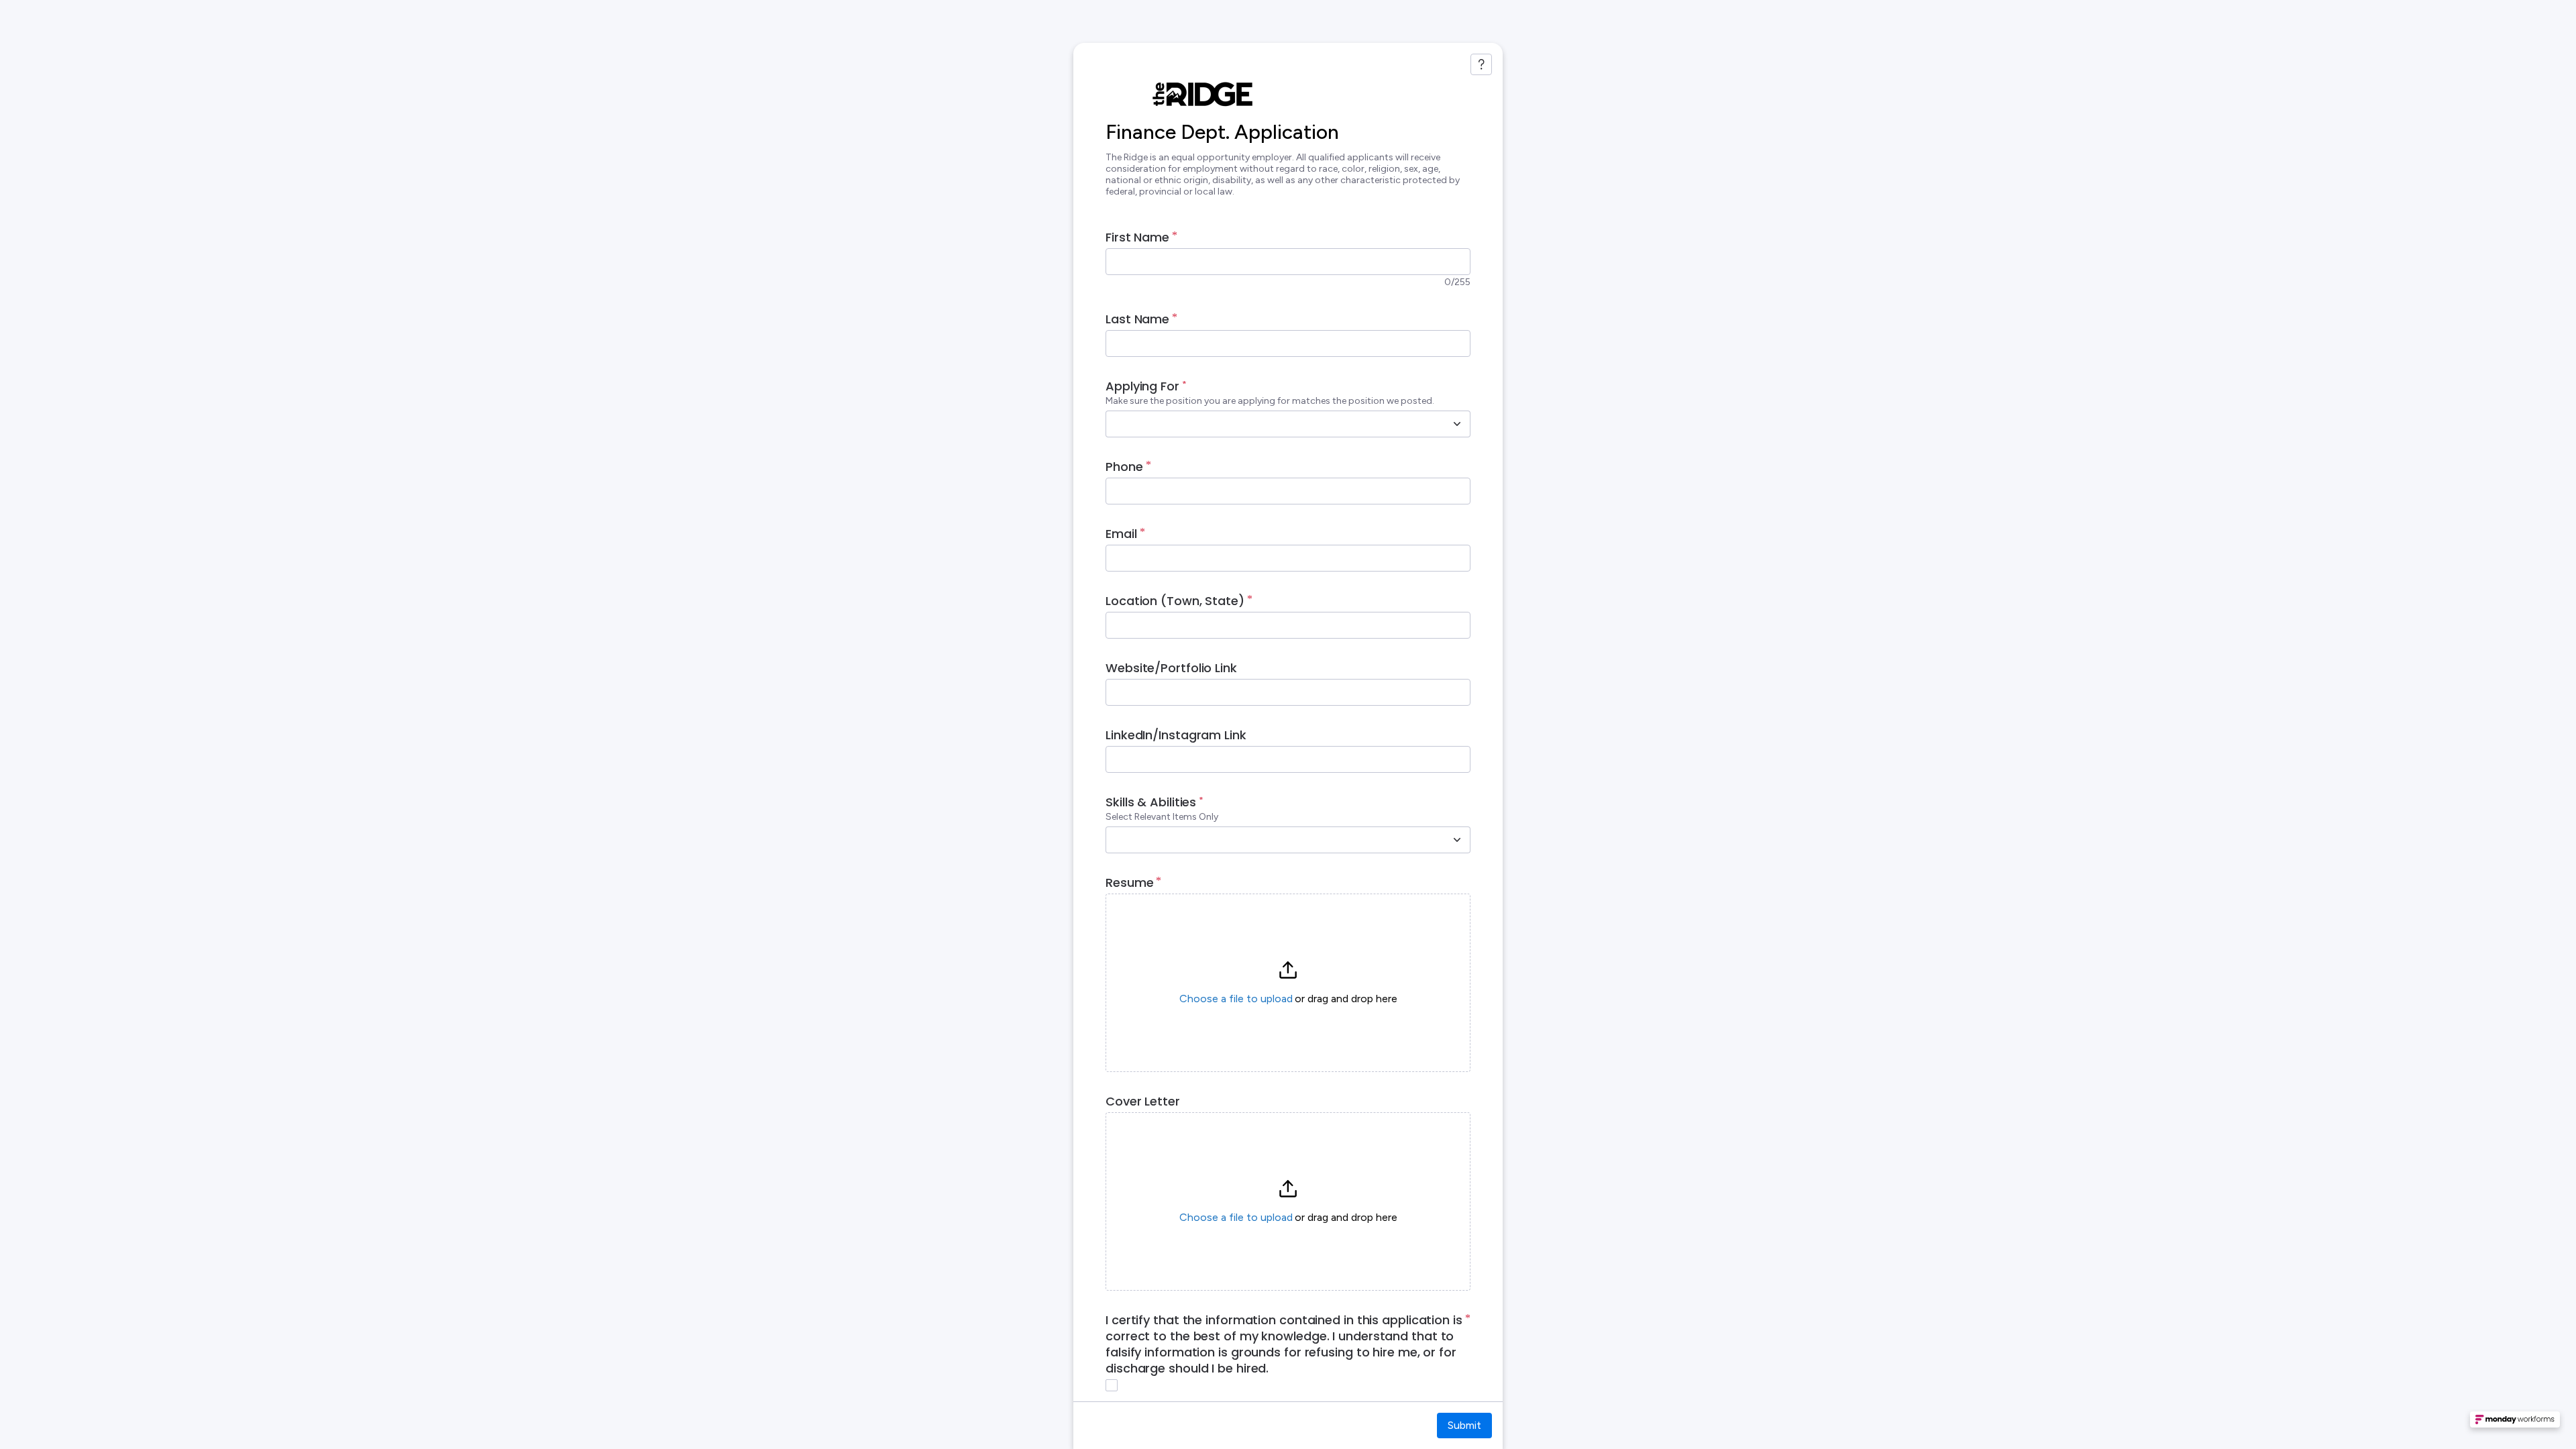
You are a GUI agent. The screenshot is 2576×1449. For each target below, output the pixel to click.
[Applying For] (1457, 424)
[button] (1288, 983)
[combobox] (1273, 424)
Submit (1464, 1425)
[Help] (1481, 64)
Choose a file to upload (1236, 999)
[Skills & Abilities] (1457, 840)
